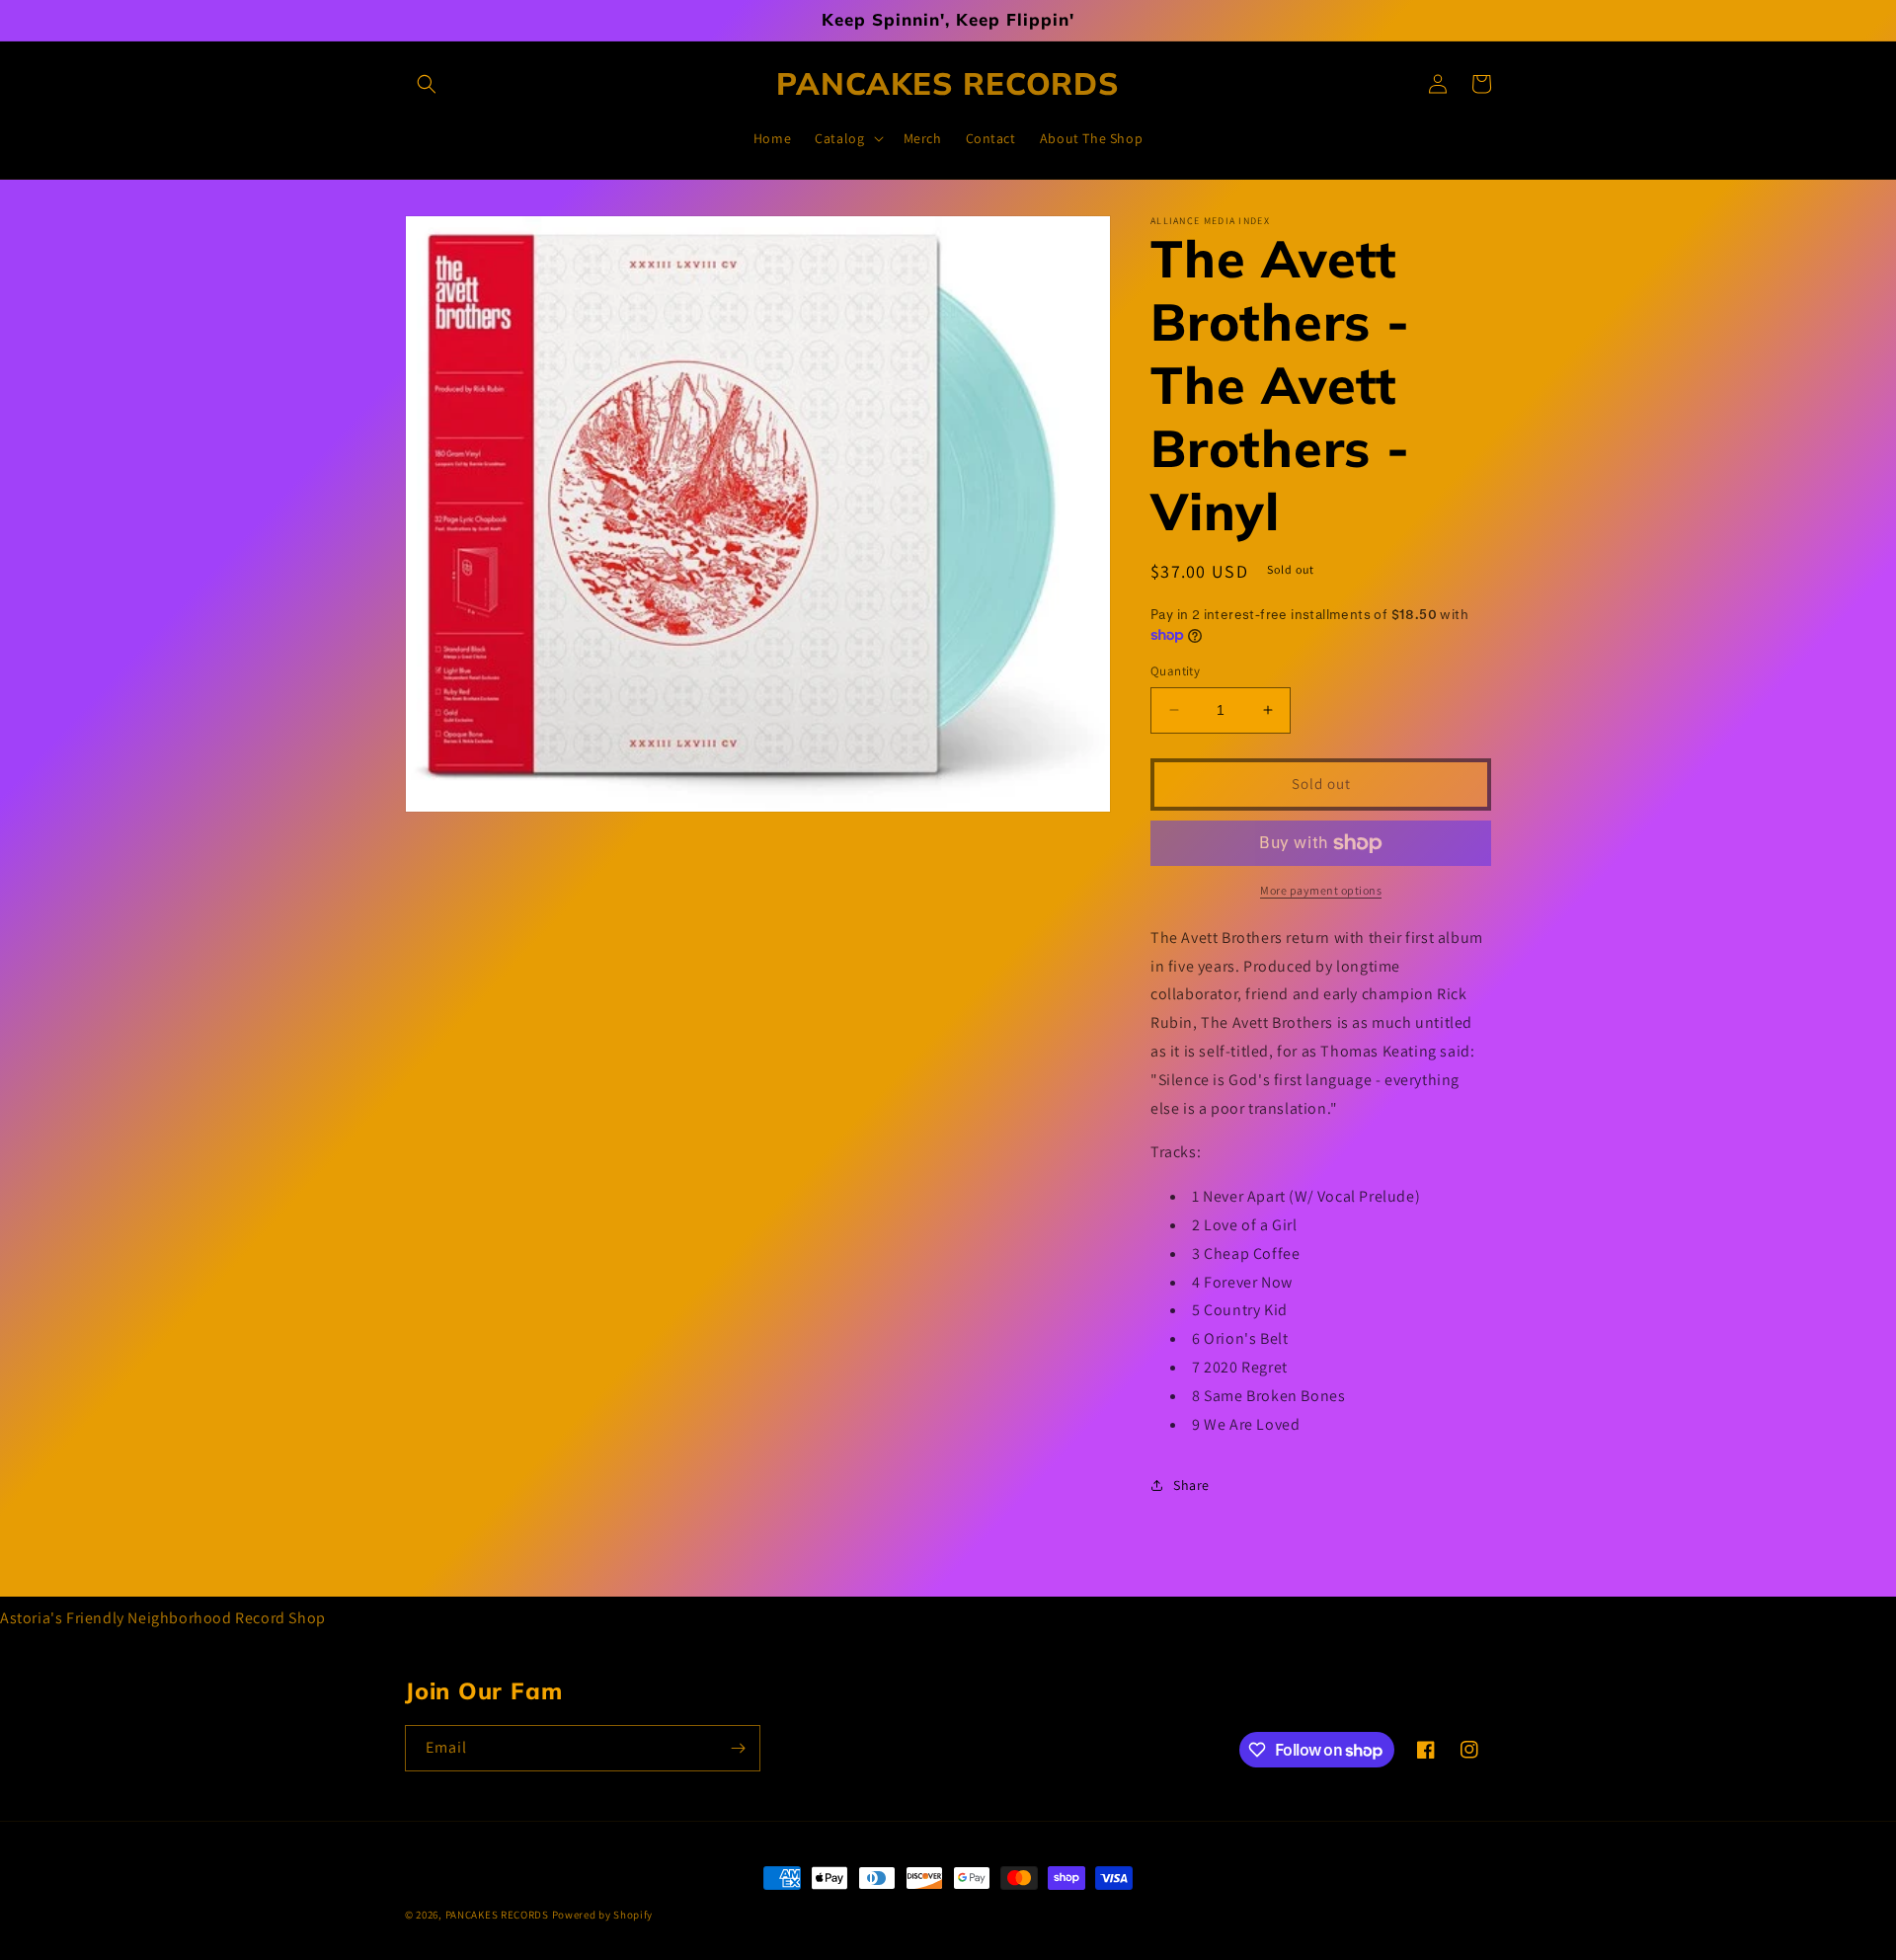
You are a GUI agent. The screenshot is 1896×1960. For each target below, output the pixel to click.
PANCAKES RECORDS (497, 1915)
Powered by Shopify (603, 1915)
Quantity (1175, 671)
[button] (427, 84)
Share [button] (1191, 1485)
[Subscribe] (738, 1748)
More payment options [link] (1321, 890)
